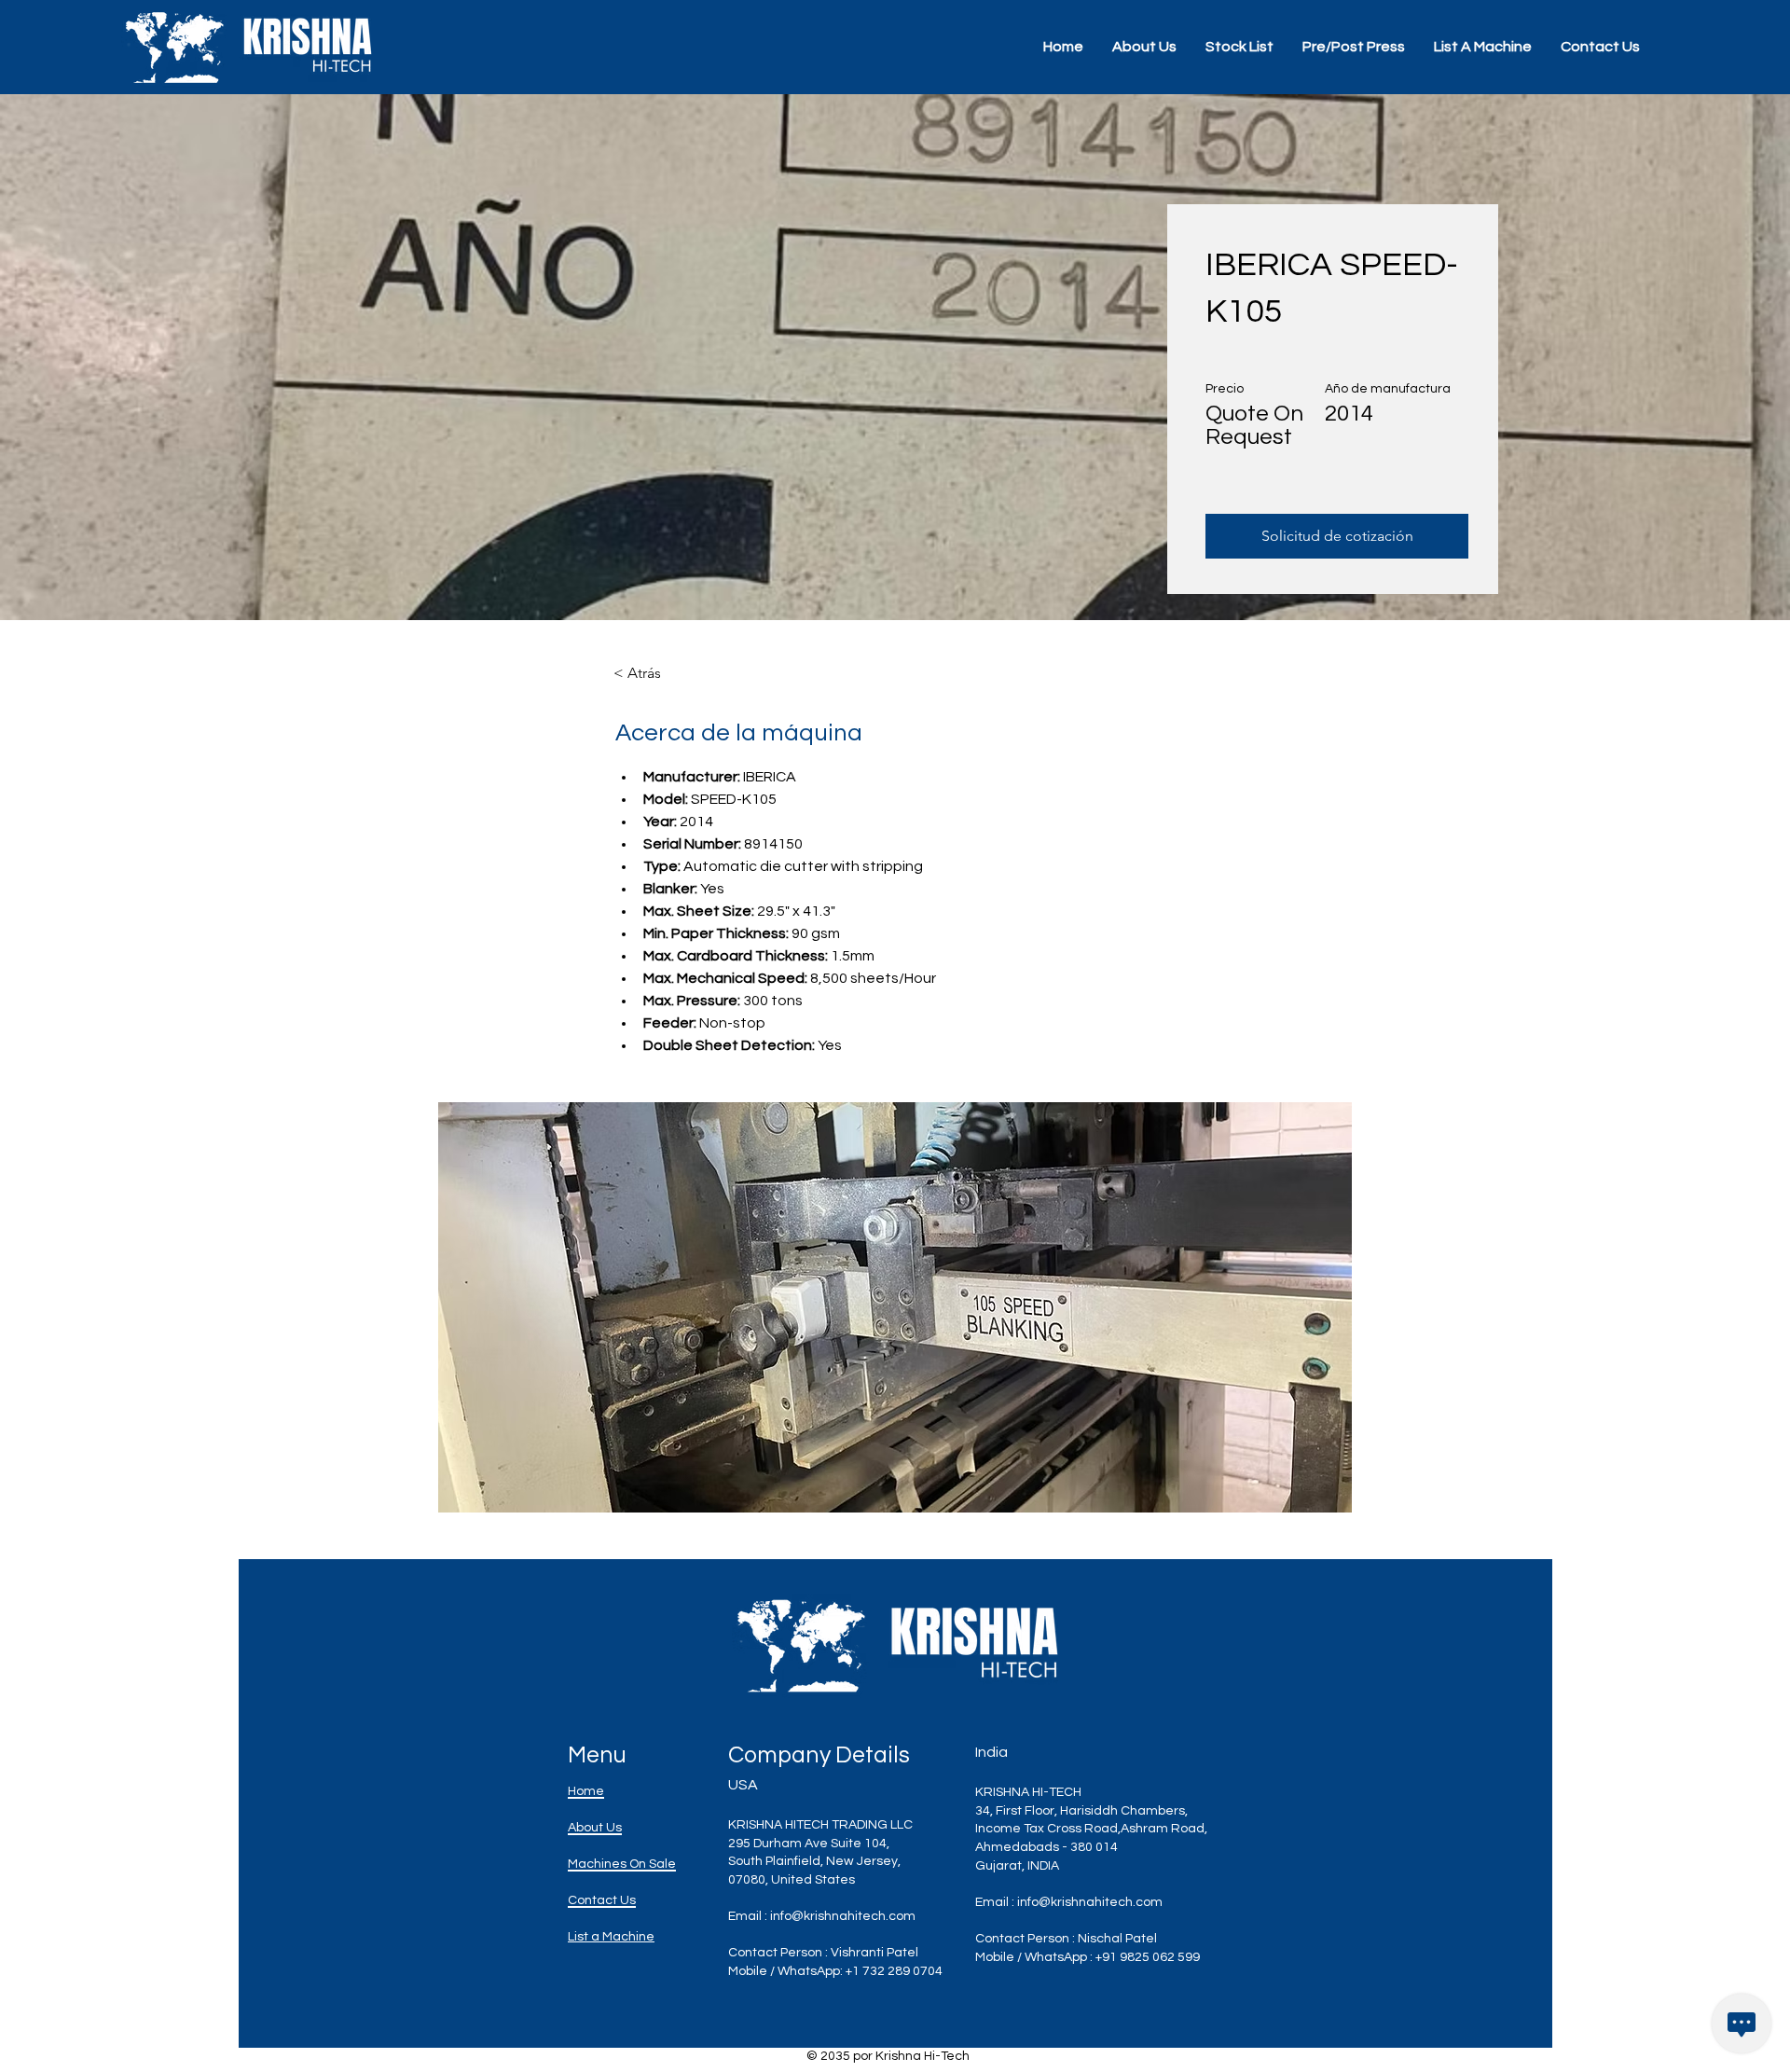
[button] (895, 1307)
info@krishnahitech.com (843, 1916)
